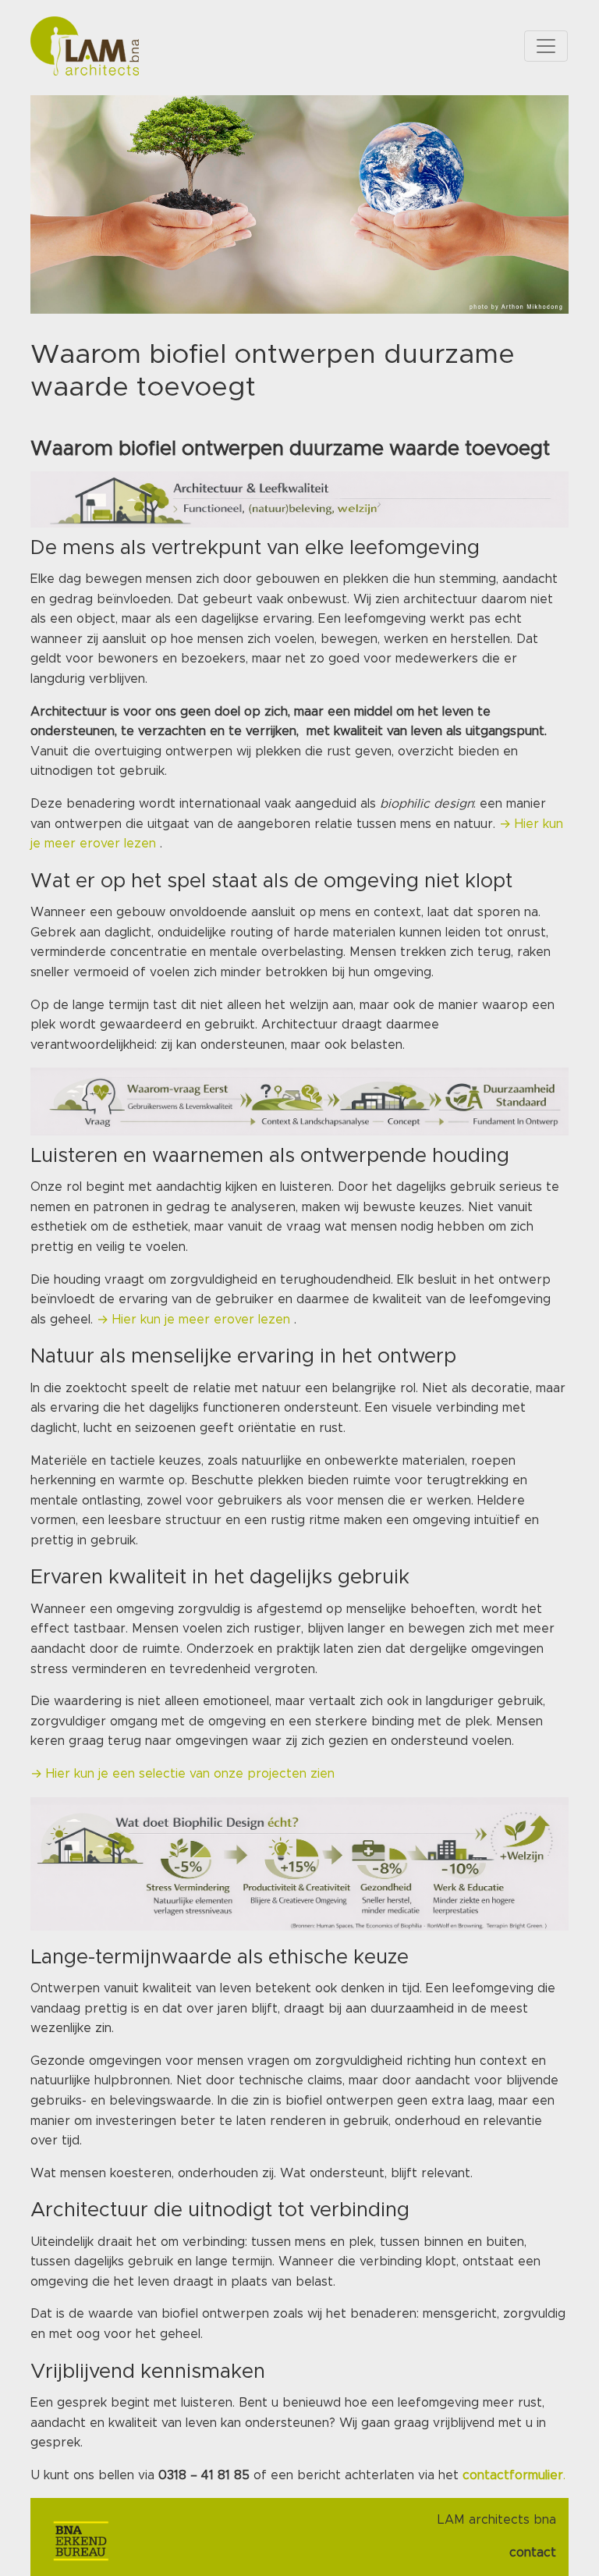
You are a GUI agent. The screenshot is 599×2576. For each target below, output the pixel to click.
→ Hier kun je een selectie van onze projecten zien (184, 1774)
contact (533, 2553)
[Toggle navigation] (546, 46)
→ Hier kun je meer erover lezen (195, 1320)
